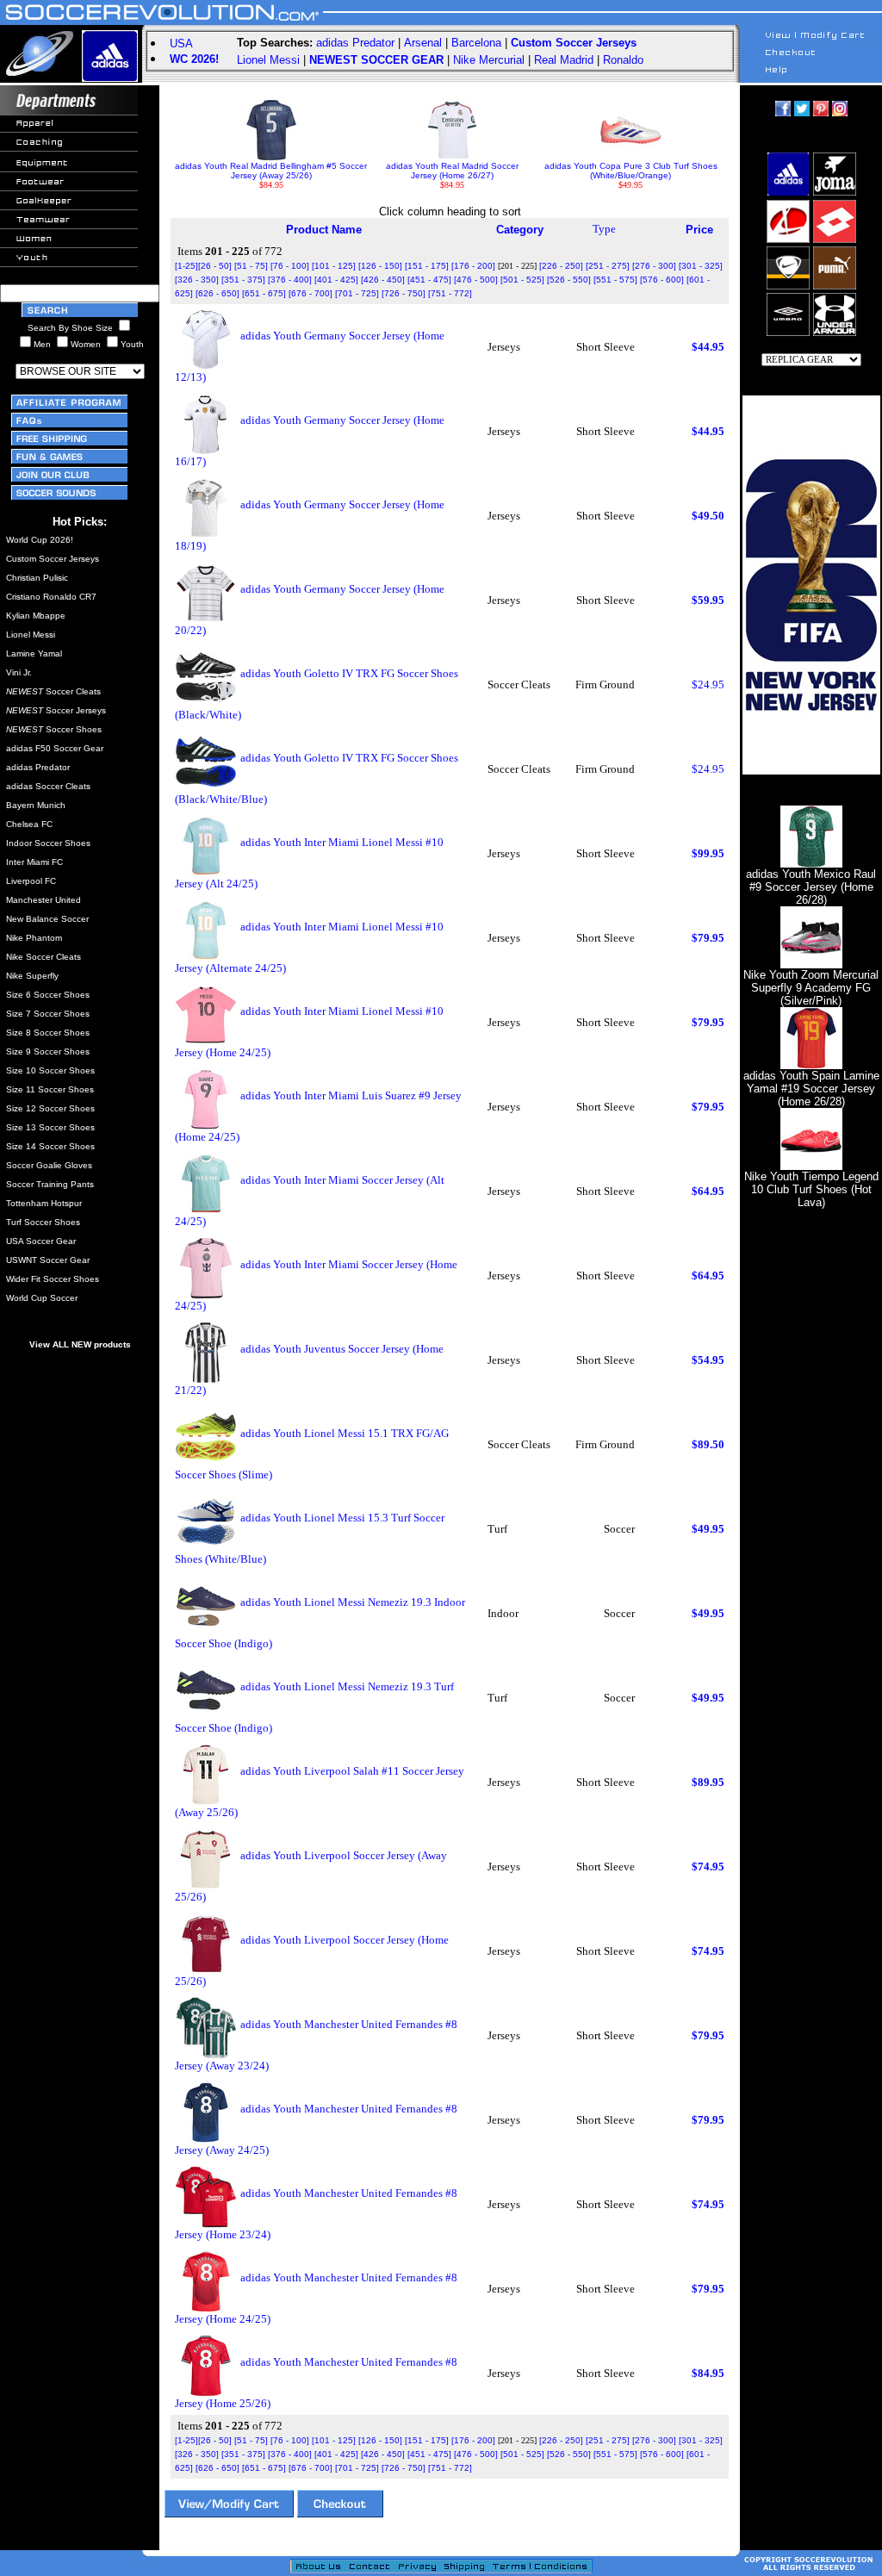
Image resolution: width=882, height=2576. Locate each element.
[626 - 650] (217, 293)
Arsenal (423, 43)
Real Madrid (564, 60)
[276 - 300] (654, 266)
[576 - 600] (662, 280)
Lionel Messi (268, 60)
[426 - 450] (383, 280)
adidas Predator (355, 43)
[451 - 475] (429, 280)
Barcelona (476, 43)
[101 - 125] (334, 266)
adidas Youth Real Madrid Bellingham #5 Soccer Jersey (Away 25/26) (271, 171)
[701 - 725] (357, 293)
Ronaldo (623, 60)
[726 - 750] (404, 293)
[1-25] (186, 266)
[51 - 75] (251, 266)
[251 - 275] (608, 266)
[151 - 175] (427, 266)
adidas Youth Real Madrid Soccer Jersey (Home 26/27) (452, 171)
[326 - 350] (197, 280)
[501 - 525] (522, 280)
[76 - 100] (290, 266)
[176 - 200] (473, 266)
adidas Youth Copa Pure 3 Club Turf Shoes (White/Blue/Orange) (631, 171)
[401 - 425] (336, 280)
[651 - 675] (264, 293)
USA (181, 44)
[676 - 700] (311, 293)
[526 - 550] (569, 280)
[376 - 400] (290, 280)
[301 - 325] (701, 266)
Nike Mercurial (489, 60)
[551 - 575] (615, 280)
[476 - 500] (476, 280)
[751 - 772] (450, 293)
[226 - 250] (561, 266)
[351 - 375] (243, 280)
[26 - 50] (215, 266)
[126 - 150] (380, 266)
